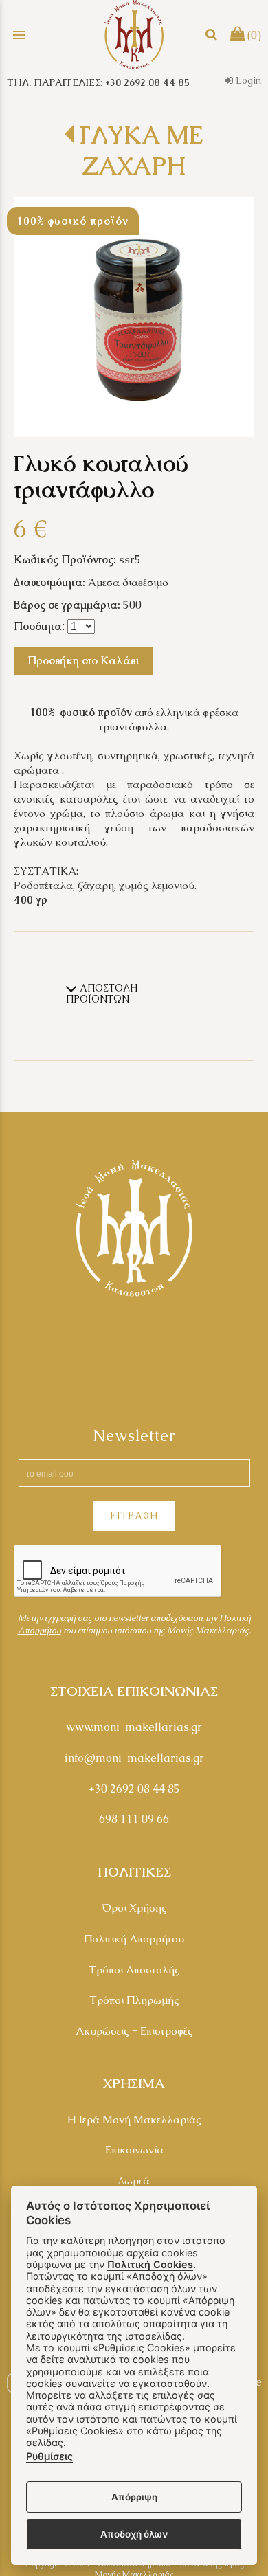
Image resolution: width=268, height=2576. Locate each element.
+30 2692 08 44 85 (134, 1789)
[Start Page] (134, 35)
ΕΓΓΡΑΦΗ (134, 1516)
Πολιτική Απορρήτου (134, 1939)
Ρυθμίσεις (49, 2456)
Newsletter (134, 1436)
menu (19, 35)
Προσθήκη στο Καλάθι (83, 661)
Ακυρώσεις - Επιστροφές (134, 2031)
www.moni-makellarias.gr (134, 1727)
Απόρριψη (134, 2497)
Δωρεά (134, 2181)
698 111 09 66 (134, 1819)
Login (247, 80)
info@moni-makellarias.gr (134, 1758)
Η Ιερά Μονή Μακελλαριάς (134, 2119)
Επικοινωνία (134, 2150)
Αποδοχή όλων (134, 2534)
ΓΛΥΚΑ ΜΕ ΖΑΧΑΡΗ (141, 150)
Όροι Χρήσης (134, 1908)
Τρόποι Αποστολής (134, 1970)
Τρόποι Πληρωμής (134, 2000)
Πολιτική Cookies (150, 2264)
